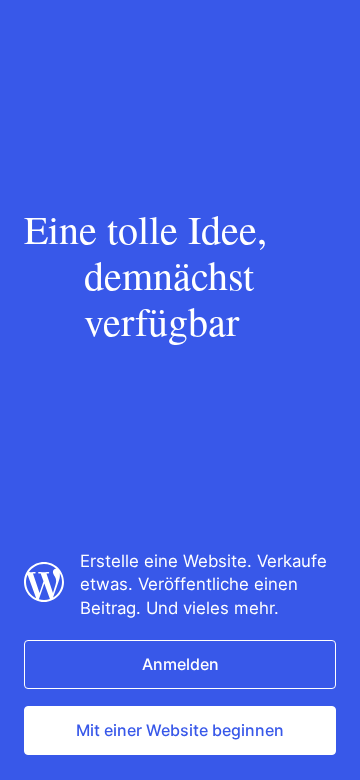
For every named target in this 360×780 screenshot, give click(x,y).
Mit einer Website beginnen (180, 730)
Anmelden (180, 664)
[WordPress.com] (44, 596)
